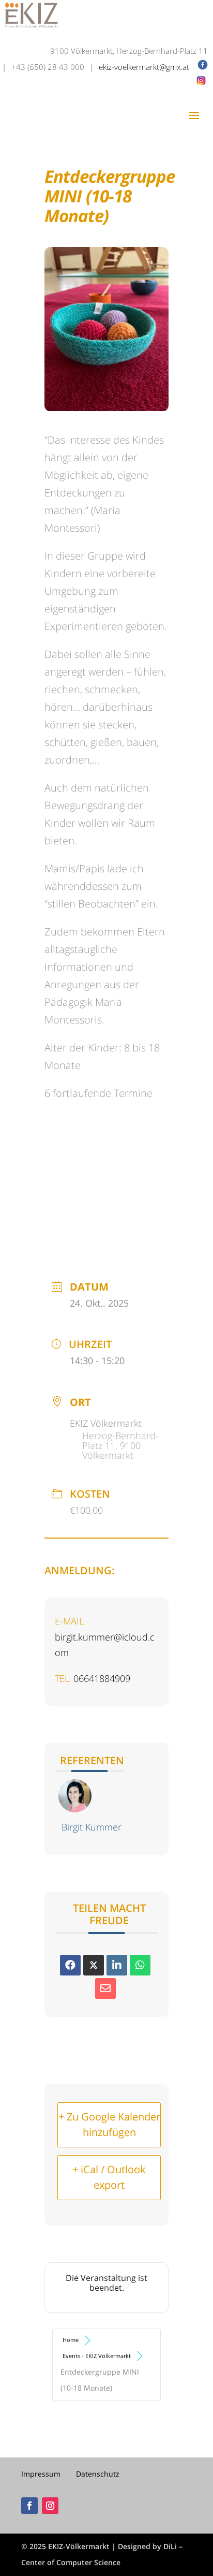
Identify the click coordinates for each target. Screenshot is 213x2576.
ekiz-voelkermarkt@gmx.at (145, 67)
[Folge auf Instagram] (50, 2506)
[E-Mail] (105, 1988)
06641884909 (102, 1678)
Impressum (41, 2474)
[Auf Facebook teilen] (70, 1965)
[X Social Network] (94, 1965)
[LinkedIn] (117, 1965)
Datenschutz (98, 2474)
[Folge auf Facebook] (29, 2506)
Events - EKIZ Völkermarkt (97, 2356)
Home (71, 2340)
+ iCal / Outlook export (109, 2177)
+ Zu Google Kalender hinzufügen (109, 2125)
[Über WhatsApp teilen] (140, 1965)
